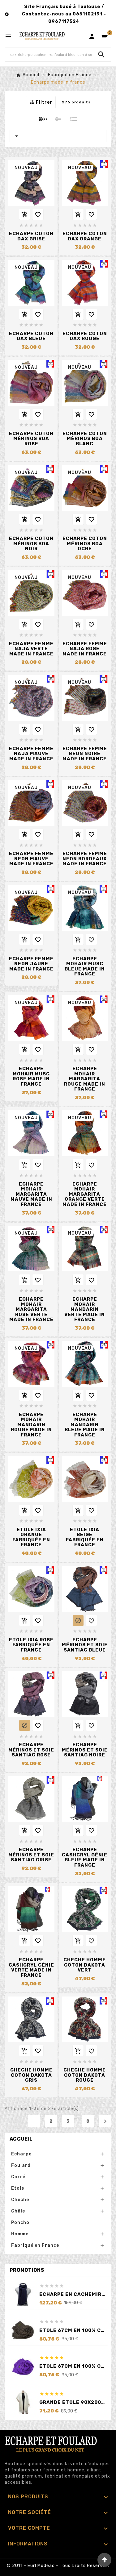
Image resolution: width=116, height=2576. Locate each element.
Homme (20, 2234)
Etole (18, 2188)
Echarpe (21, 2154)
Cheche (20, 2200)
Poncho (20, 2223)
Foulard (21, 2165)
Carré (18, 2177)
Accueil (21, 2139)
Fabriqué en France (35, 2245)
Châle (18, 2211)
